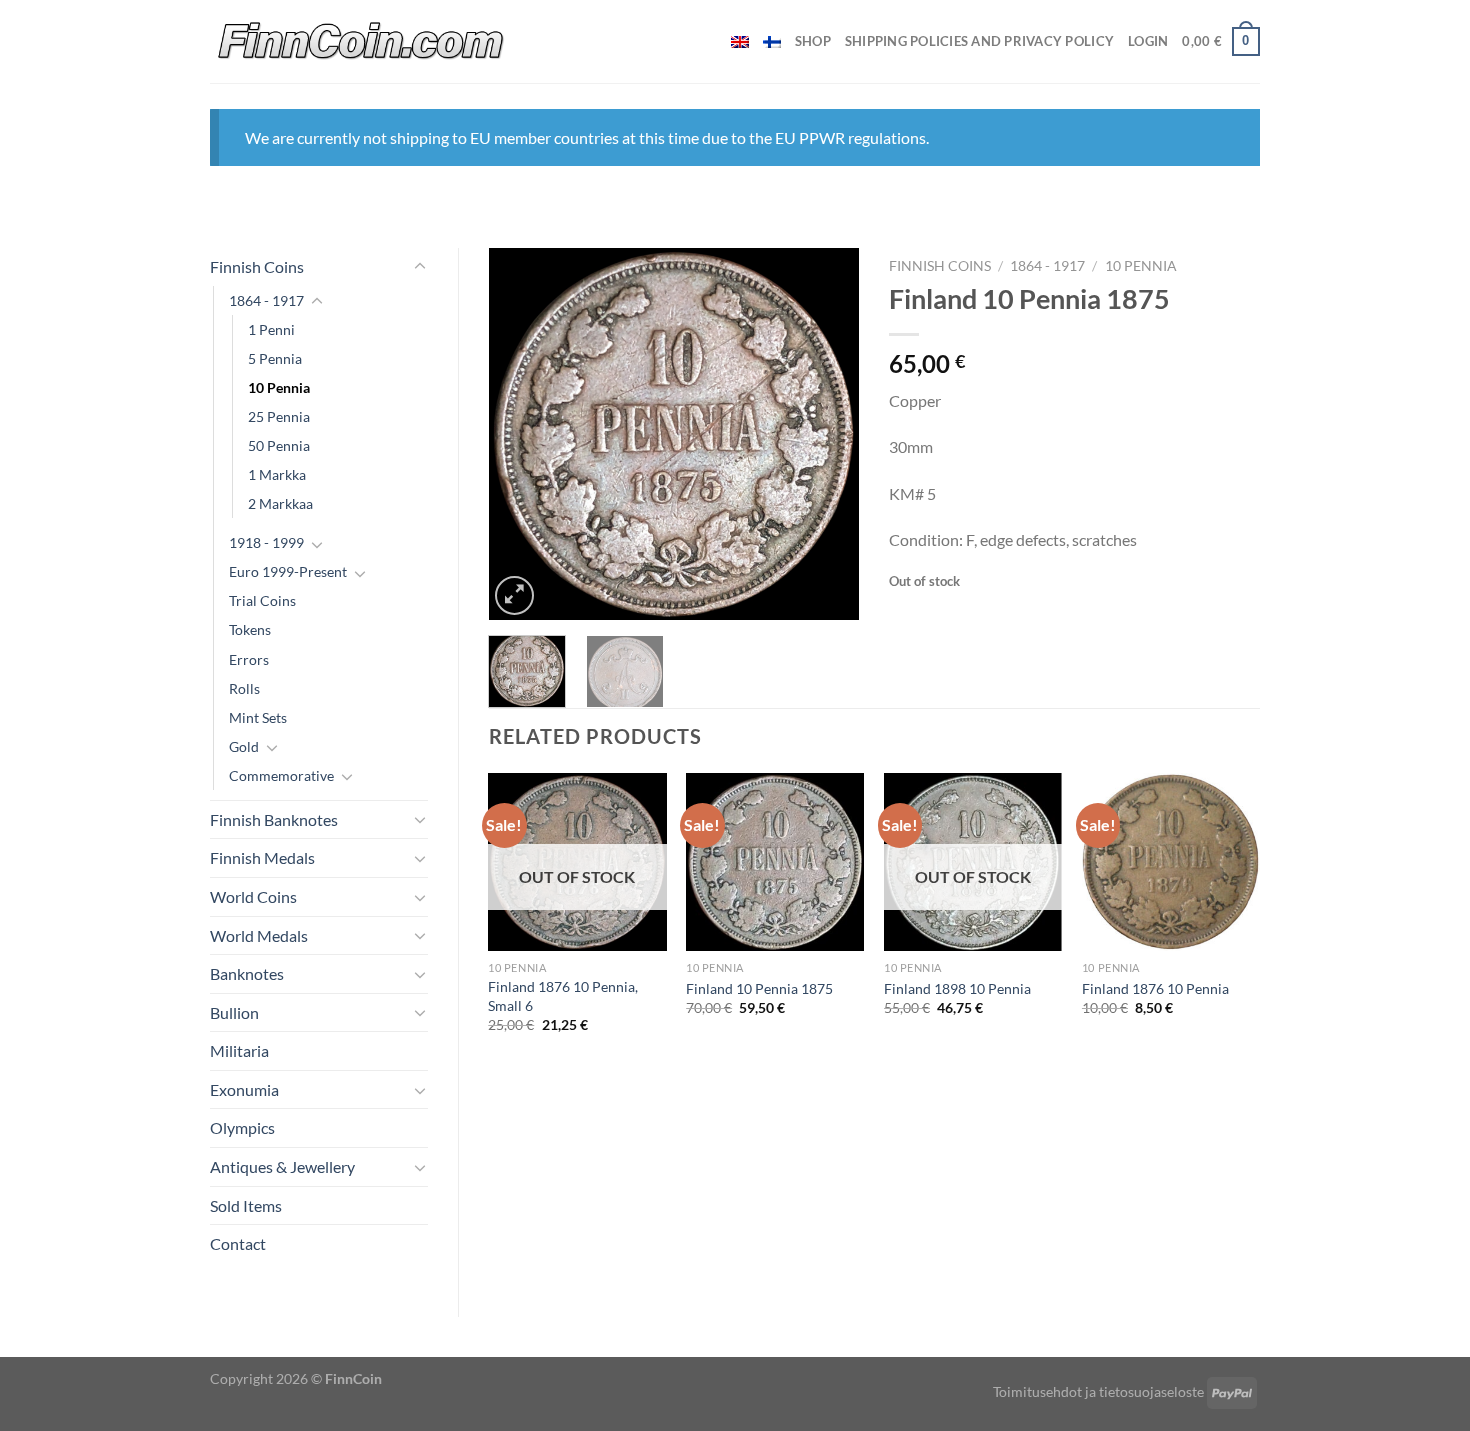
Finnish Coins (257, 266)
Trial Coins (262, 600)
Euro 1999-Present (288, 571)
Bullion (234, 1012)
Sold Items (246, 1205)
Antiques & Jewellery (282, 1166)
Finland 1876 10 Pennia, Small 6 (563, 996)
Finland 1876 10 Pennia (1155, 988)
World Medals (259, 935)
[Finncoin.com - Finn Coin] (361, 41)
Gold (244, 746)
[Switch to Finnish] (772, 42)
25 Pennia (279, 416)
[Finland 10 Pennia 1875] (775, 862)
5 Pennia (275, 358)
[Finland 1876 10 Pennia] (1171, 862)
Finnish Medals (262, 857)
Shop (813, 41)
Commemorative (281, 775)
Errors (249, 659)
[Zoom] (514, 595)
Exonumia (244, 1089)
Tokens (250, 629)
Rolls (244, 688)
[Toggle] (420, 267)
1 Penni (271, 329)
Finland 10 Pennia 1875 (759, 988)
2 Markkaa (280, 503)
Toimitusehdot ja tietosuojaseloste (1098, 1391)
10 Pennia (279, 387)
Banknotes (247, 973)
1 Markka (277, 474)
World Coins (253, 896)
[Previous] (521, 434)
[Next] (827, 434)
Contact (238, 1243)
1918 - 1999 (266, 542)
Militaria (239, 1050)
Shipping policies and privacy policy (979, 41)
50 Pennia (279, 445)
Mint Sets (258, 717)
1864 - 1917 (266, 300)
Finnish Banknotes (274, 819)
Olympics (242, 1127)
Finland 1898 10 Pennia (957, 988)
